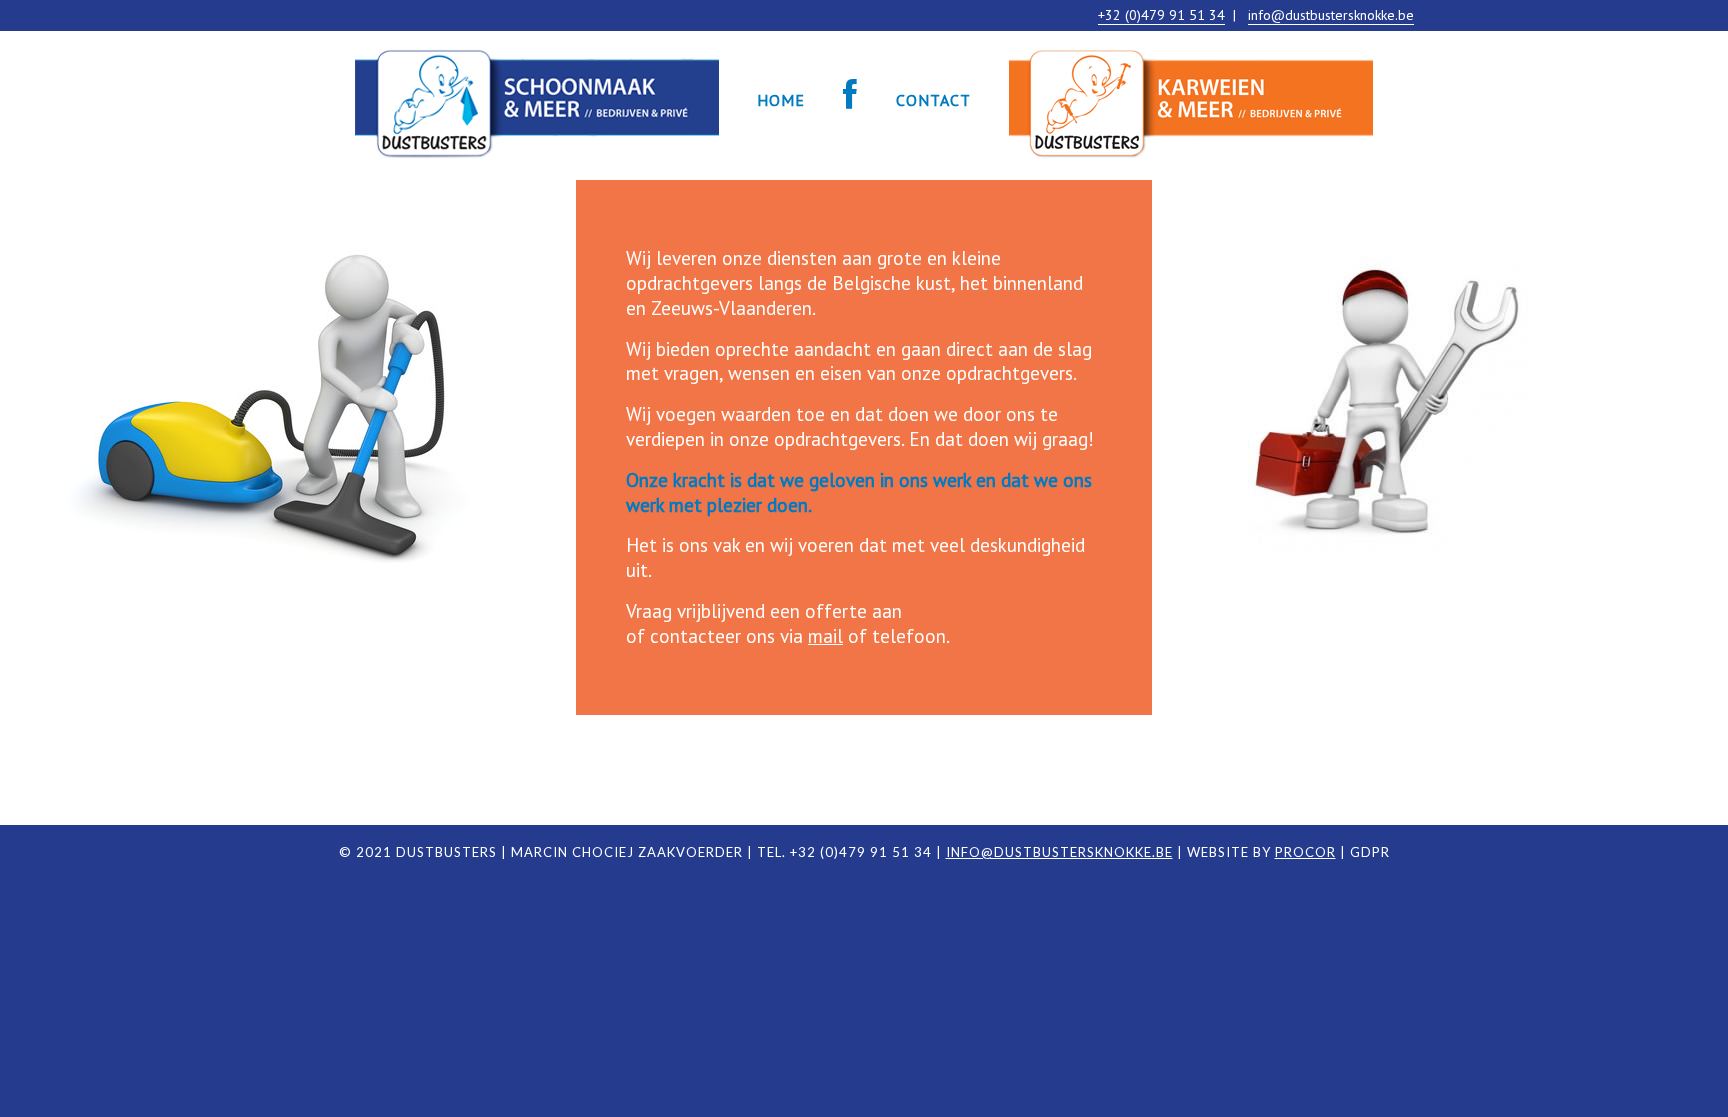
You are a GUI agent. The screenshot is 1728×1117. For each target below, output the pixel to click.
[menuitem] (537, 100)
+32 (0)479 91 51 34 (1161, 15)
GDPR (1370, 852)
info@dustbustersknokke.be (1331, 15)
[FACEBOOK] (850, 100)
